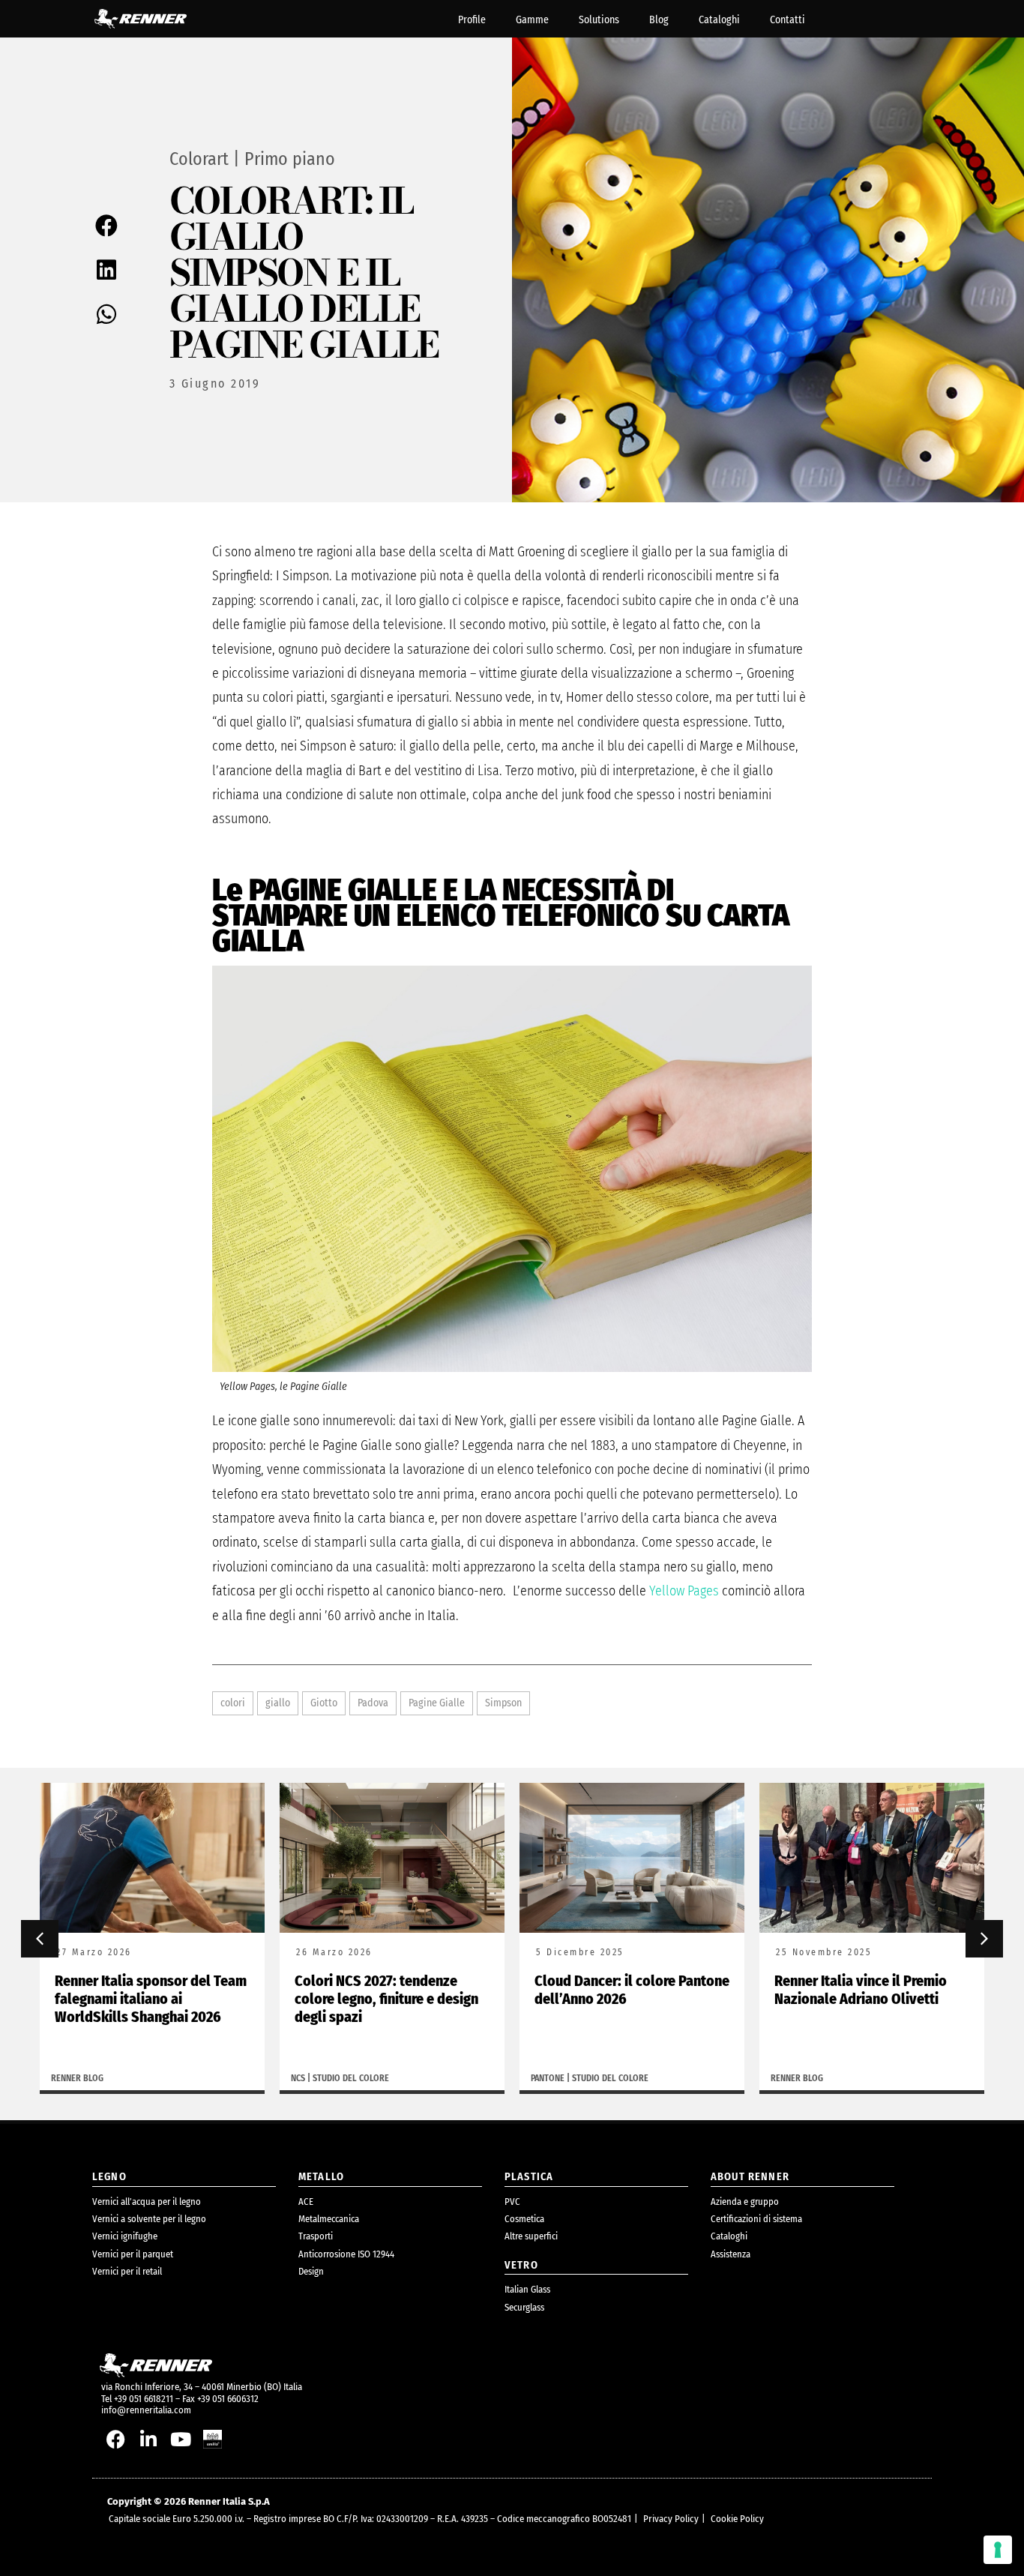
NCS (298, 2078)
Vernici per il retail (127, 2271)
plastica (529, 2177)
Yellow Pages (684, 1591)
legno (109, 2177)
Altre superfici (531, 2236)
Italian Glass (527, 2289)
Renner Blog (77, 2078)
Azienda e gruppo (745, 2202)
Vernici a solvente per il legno (149, 2219)
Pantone (548, 2078)
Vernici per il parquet (133, 2254)
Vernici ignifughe (125, 2236)
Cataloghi (719, 20)
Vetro (521, 2265)
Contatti (787, 20)
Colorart (199, 159)
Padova (373, 1703)
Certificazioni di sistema (756, 2219)
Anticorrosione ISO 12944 (346, 2254)
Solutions (599, 20)
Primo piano (290, 159)
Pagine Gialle (437, 1703)
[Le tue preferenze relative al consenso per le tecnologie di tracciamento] (998, 2550)
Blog (659, 20)
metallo (321, 2177)
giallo (278, 1703)
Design (311, 2271)
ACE (306, 2202)
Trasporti (316, 2236)
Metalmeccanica (329, 2219)
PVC (512, 2202)
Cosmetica (524, 2219)
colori (233, 1703)
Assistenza (731, 2254)
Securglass (524, 2307)
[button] (108, 226)
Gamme (532, 20)
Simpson (503, 1703)
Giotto (324, 1703)
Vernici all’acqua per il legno (147, 2202)
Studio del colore (351, 2078)
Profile (472, 20)
